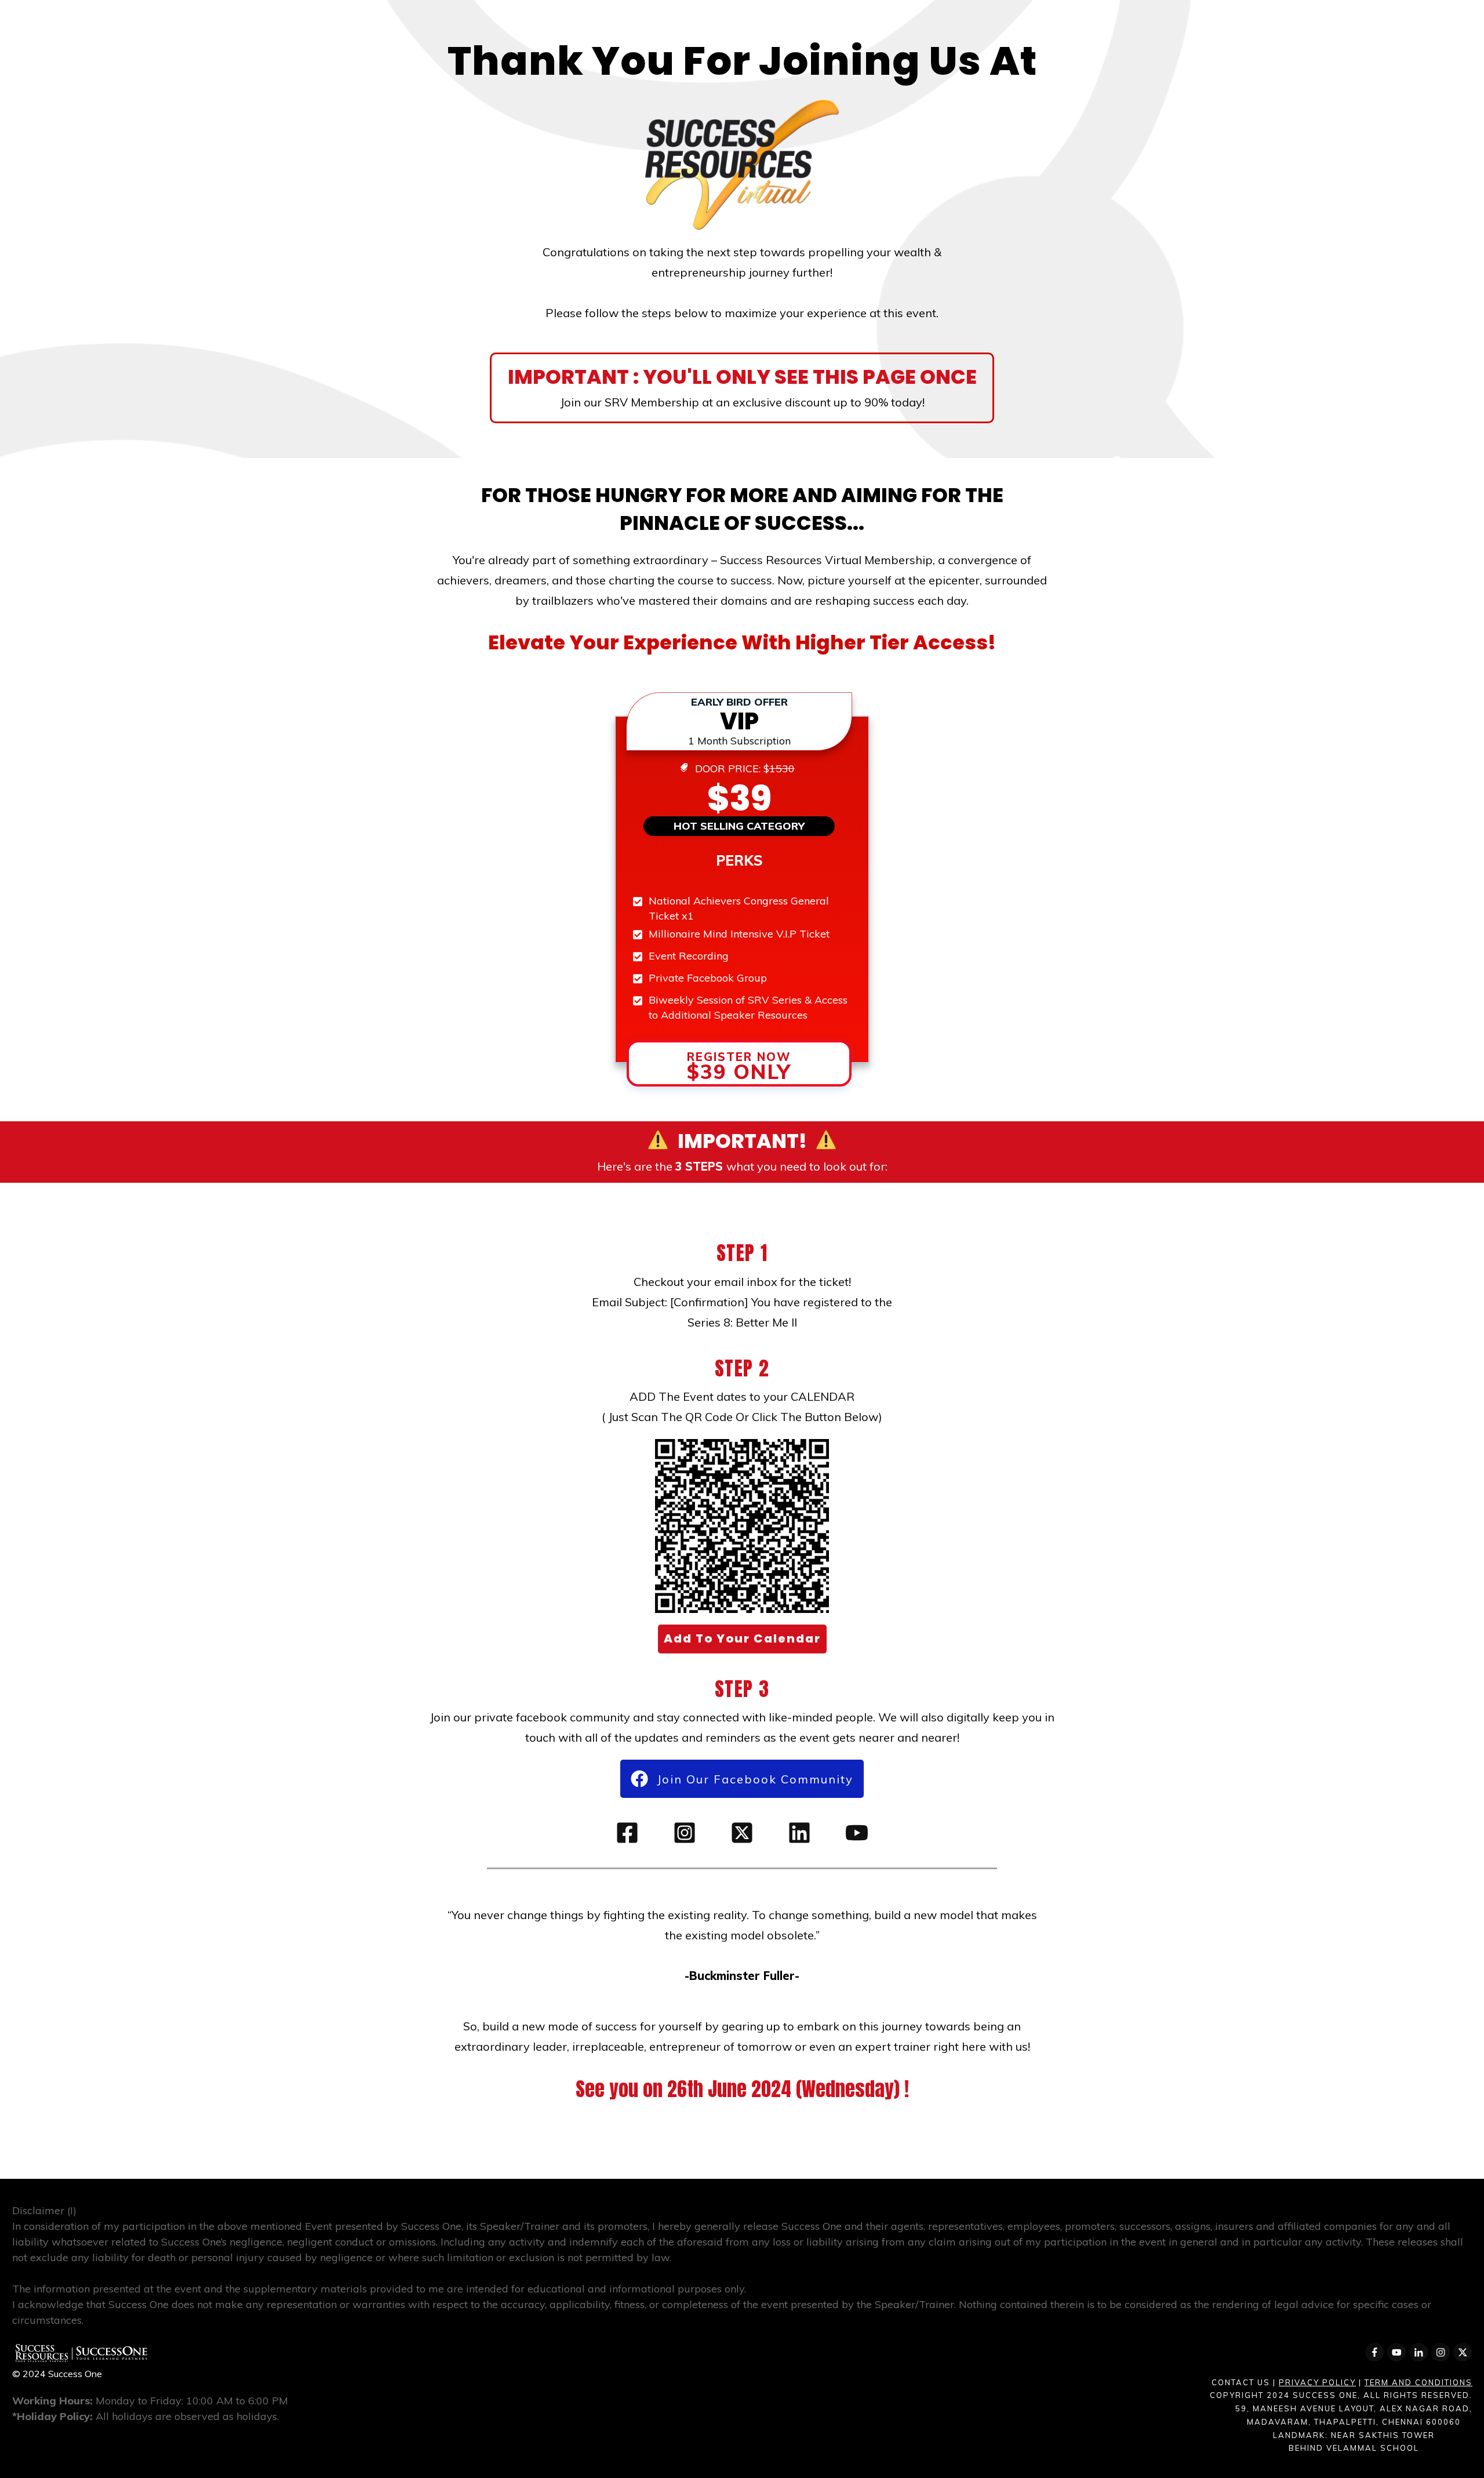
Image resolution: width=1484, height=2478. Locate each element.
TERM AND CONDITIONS (1418, 2382)
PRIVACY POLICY (1317, 2382)
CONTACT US (1241, 2382)
